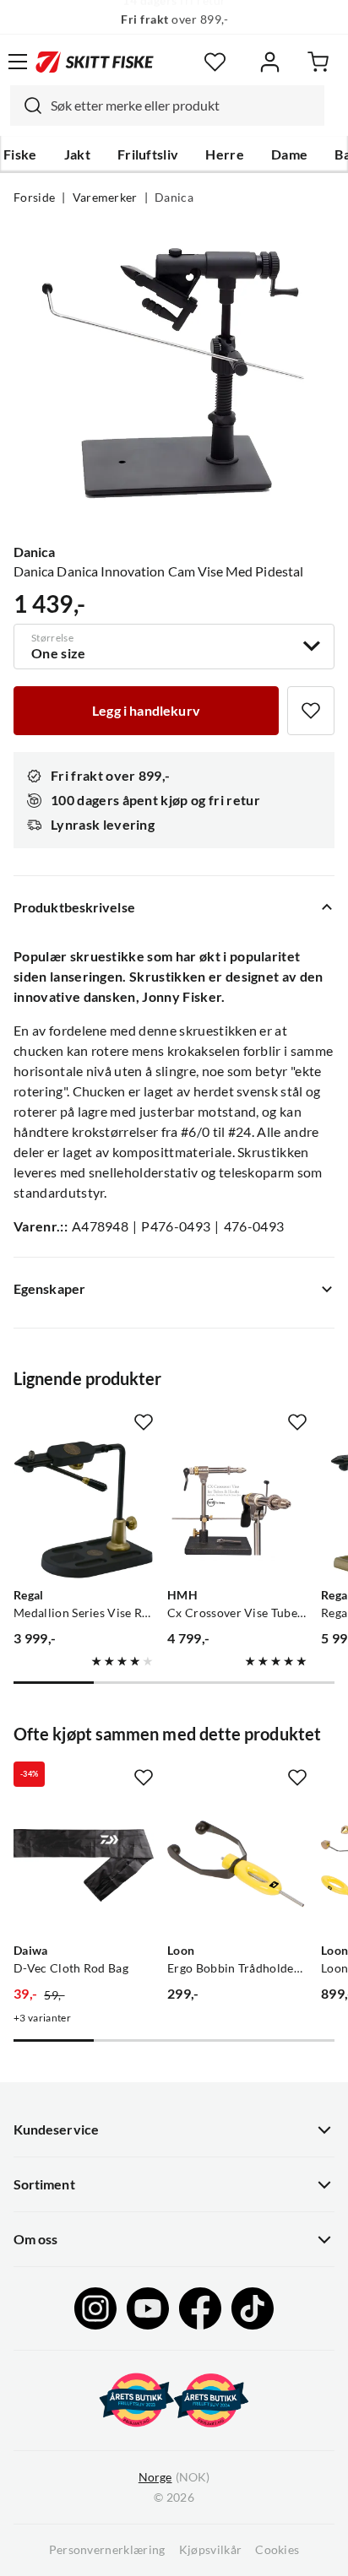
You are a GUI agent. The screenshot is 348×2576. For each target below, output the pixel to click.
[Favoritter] (215, 62)
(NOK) (174, 2477)
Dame (289, 154)
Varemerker (105, 198)
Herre (225, 154)
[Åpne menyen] (18, 62)
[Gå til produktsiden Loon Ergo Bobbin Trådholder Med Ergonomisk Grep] (237, 1865)
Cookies (277, 2550)
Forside (34, 198)
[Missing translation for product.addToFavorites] (311, 711)
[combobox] (167, 106)
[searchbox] (183, 106)
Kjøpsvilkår (211, 2550)
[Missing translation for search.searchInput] (26, 106)
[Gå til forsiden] (95, 62)
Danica (174, 198)
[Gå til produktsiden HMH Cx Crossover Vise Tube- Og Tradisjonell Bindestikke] (237, 1510)
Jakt (77, 154)
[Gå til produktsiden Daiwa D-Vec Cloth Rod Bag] (84, 1865)
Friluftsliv (148, 154)
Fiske (20, 154)
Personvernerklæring (107, 2550)
